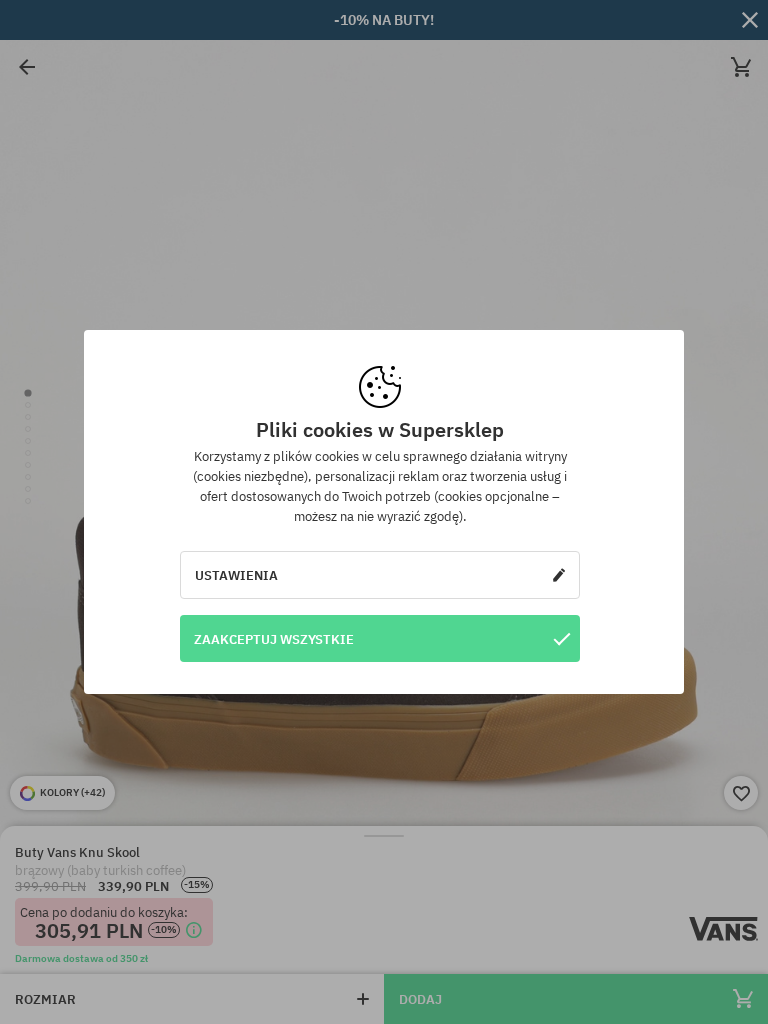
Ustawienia (236, 575)
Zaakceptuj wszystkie (274, 639)
